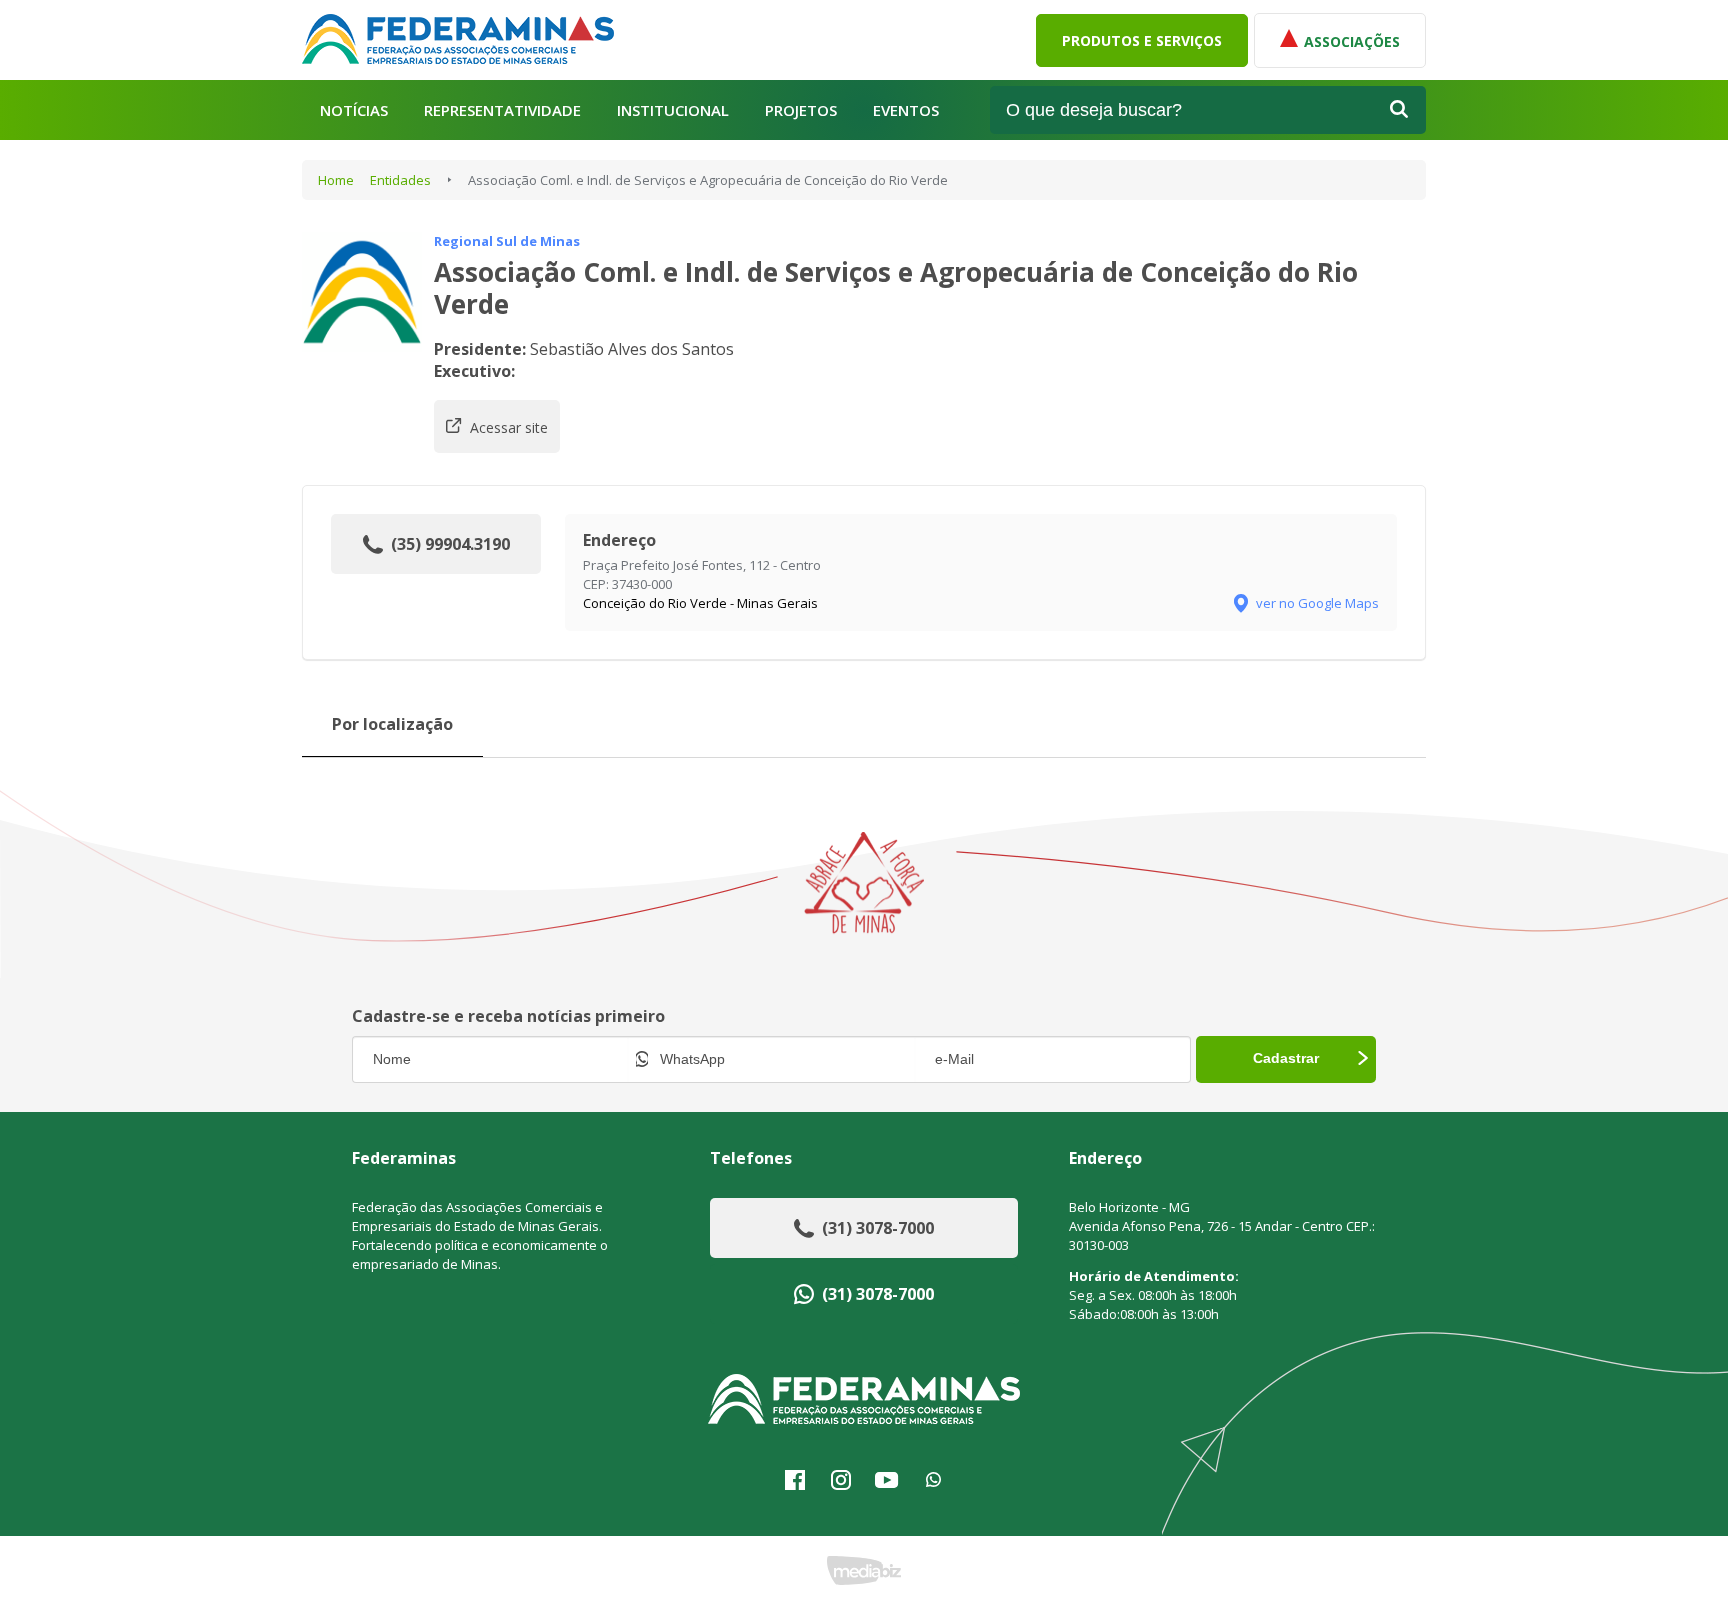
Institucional (673, 110)
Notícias (354, 110)
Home (336, 180)
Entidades (400, 180)
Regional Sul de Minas (507, 241)
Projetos (801, 110)
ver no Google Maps (1317, 603)
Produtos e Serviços (1142, 40)
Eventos (906, 110)
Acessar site (509, 427)
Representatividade (502, 110)
